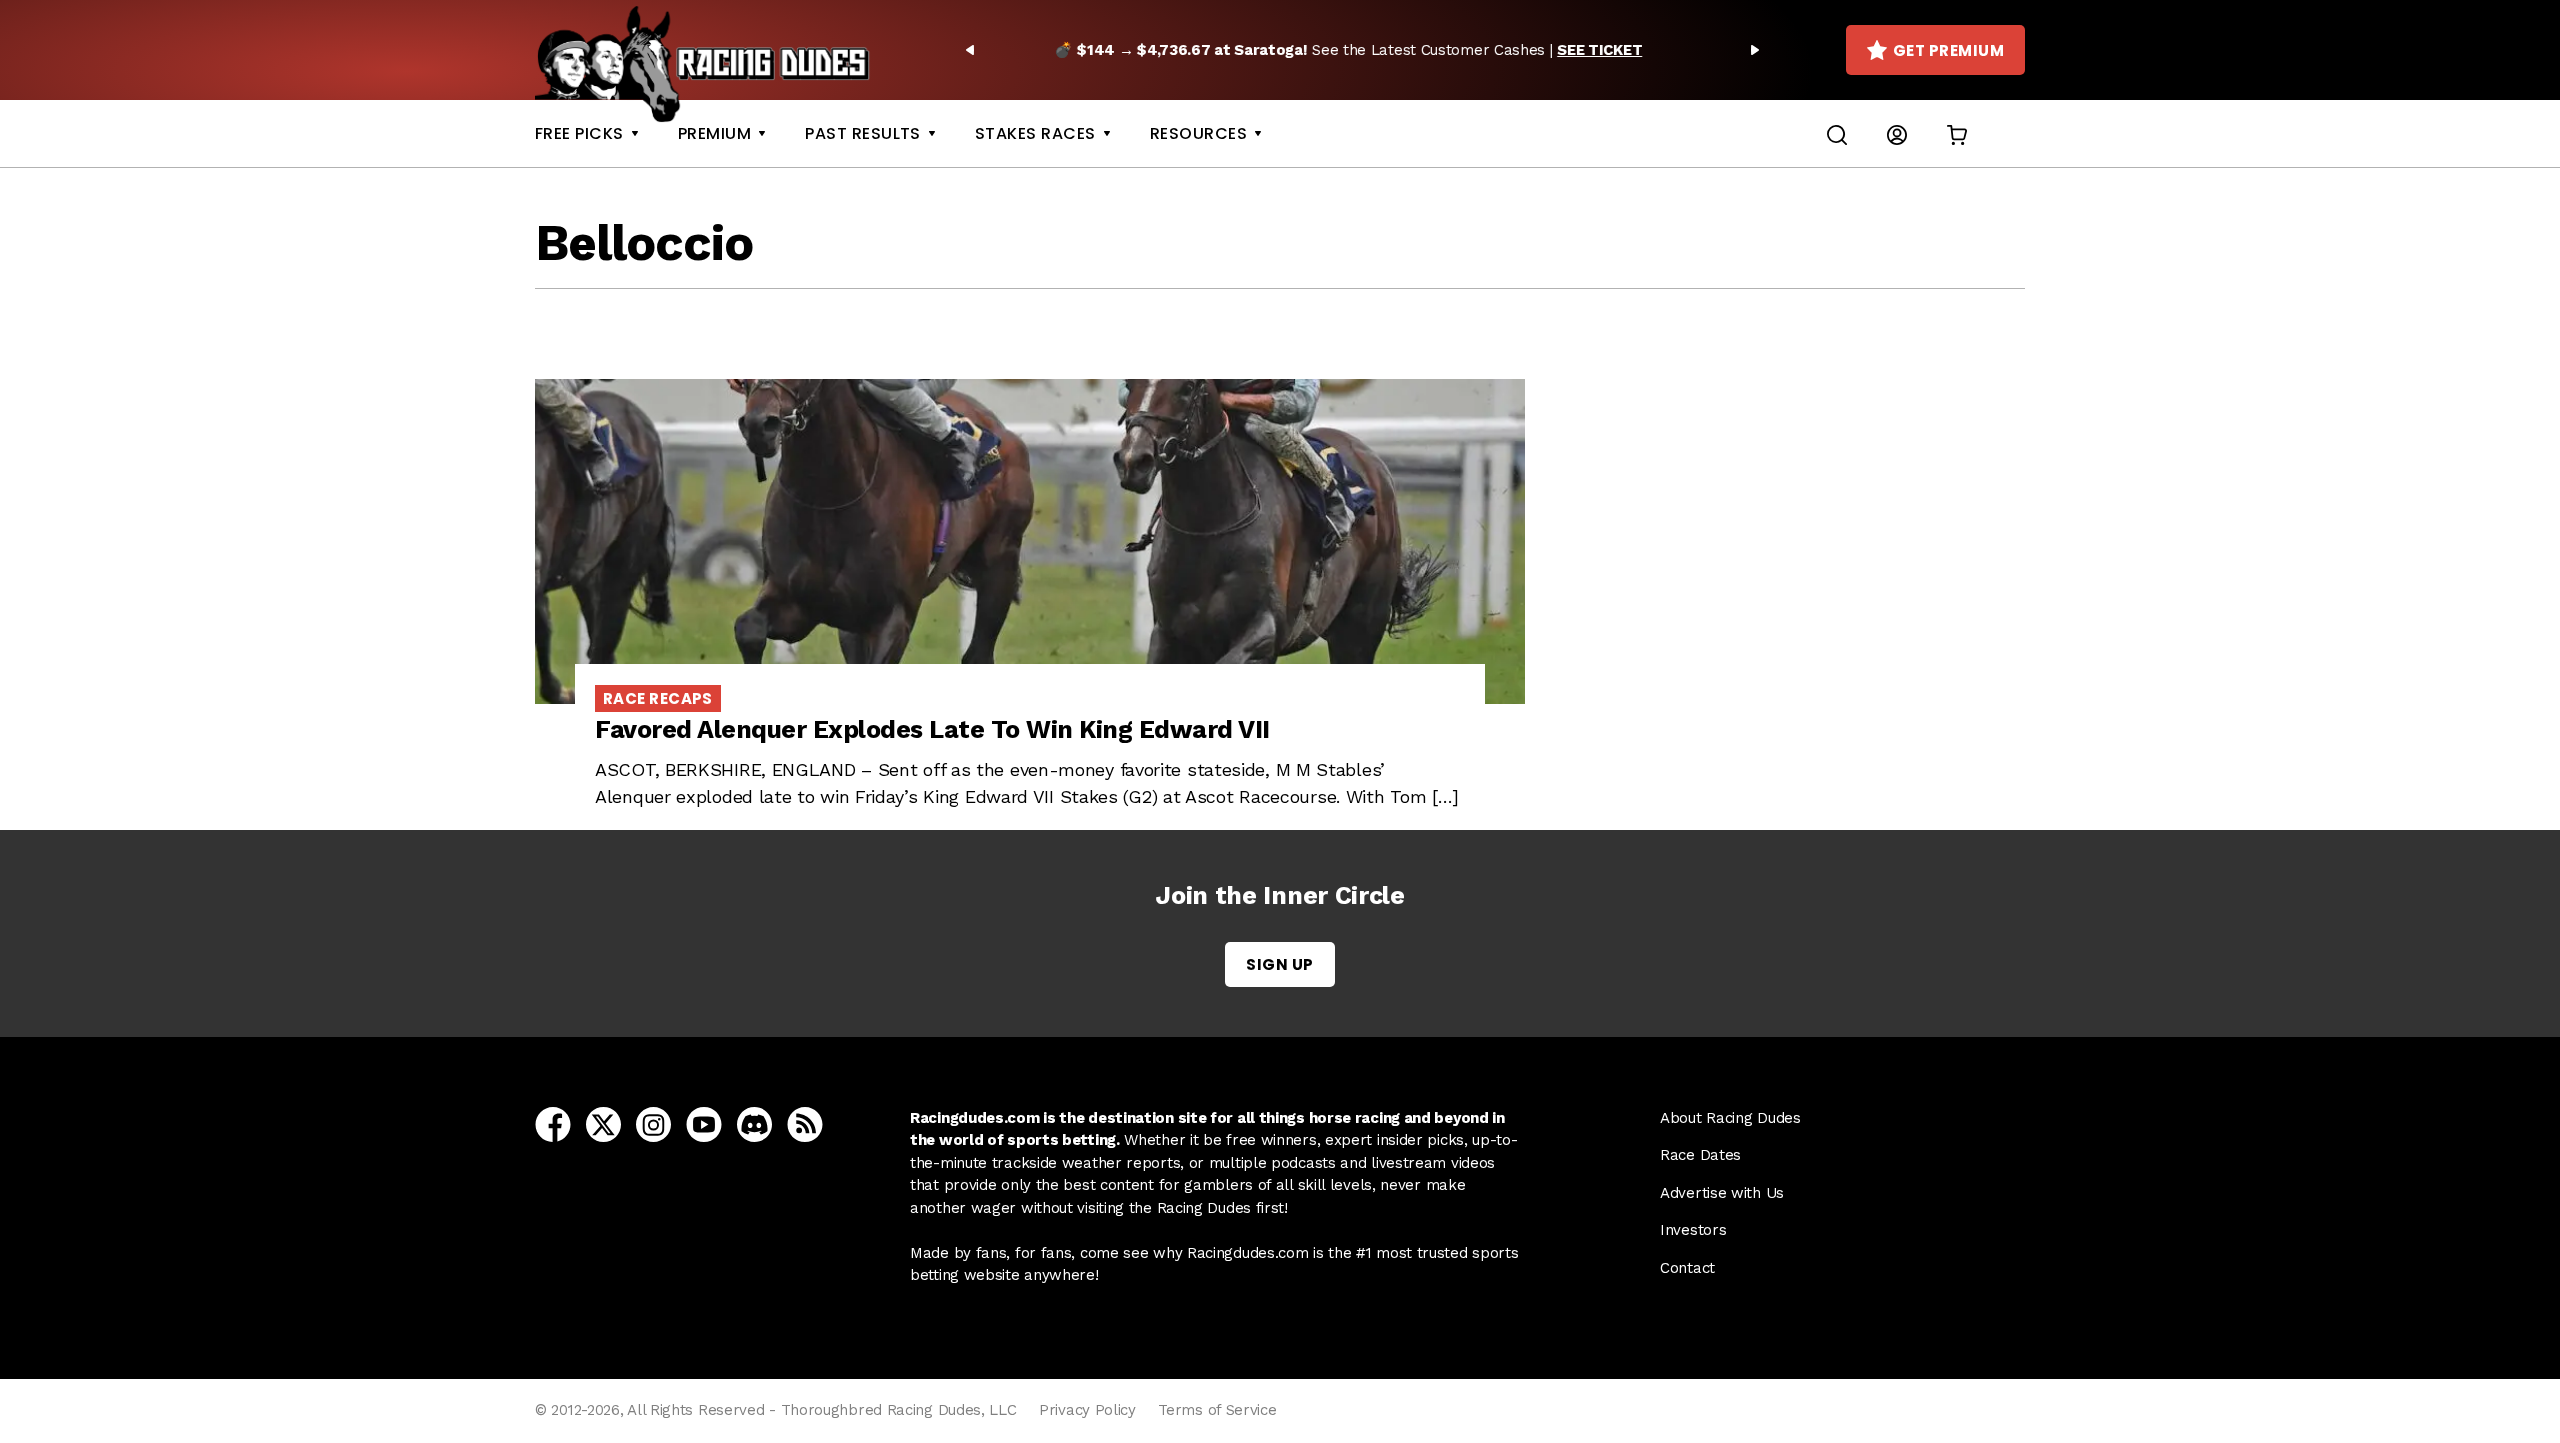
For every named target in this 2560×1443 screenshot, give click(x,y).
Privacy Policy (1087, 1410)
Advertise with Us (1722, 1193)
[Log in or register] (1897, 133)
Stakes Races (1035, 133)
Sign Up (1279, 964)
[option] (1362, 50)
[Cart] (1957, 133)
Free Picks (579, 133)
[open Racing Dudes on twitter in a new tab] (603, 1123)
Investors (1693, 1230)
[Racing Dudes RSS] (805, 1123)
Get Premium (1948, 50)
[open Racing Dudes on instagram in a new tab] (653, 1123)
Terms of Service (1217, 1410)
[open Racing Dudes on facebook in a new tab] (553, 1123)
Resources (1198, 133)
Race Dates (1700, 1155)
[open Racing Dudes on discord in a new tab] (754, 1123)
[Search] (1837, 133)
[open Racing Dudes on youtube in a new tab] (704, 1123)
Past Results (863, 133)
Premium (714, 133)
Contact (1687, 1268)
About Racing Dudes (1730, 1118)
